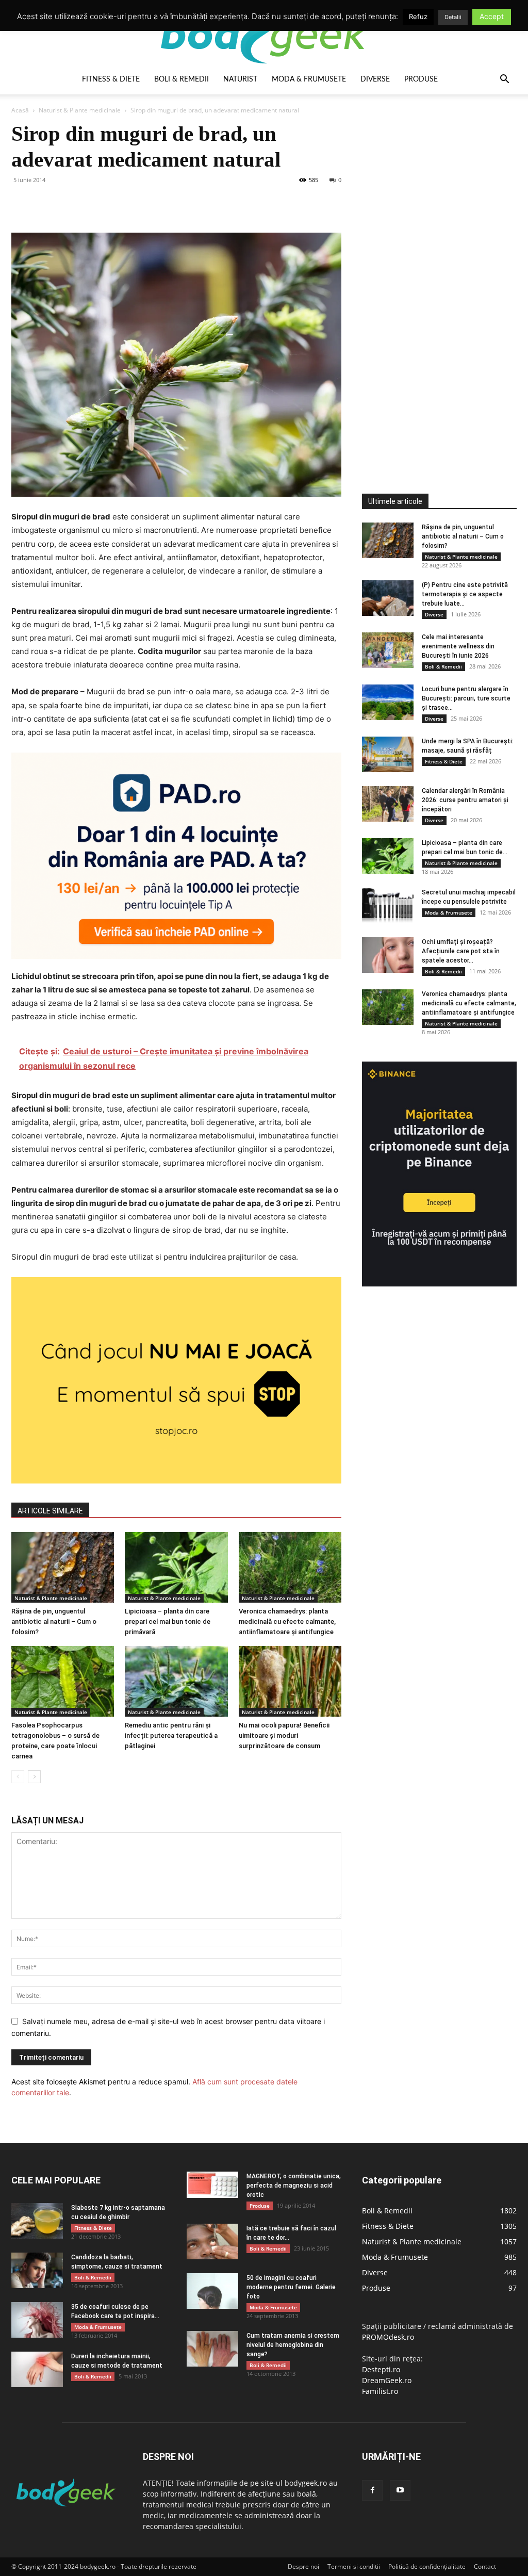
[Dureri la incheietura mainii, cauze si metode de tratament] (37, 2369)
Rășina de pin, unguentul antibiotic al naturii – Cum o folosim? (54, 1621)
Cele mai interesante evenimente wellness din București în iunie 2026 (458, 646)
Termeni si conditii (354, 2566)
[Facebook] (22, 203)
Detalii (453, 17)
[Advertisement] (439, 275)
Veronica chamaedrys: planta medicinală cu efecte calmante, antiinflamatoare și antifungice (287, 1621)
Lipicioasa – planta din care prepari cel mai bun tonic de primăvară (168, 1621)
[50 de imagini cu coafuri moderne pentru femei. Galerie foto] (212, 2291)
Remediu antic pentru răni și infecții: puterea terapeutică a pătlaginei (171, 1735)
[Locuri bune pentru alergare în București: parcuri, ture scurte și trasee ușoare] (388, 702)
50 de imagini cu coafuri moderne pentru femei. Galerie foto (291, 2287)
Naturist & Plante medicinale (80, 110)
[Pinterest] (69, 203)
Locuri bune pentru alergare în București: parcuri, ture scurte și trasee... (466, 698)
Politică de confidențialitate (427, 2566)
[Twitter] (45, 203)
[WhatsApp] (93, 203)
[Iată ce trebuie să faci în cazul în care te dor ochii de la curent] (212, 2241)
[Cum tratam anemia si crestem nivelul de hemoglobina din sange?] (212, 2349)
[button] (504, 80)
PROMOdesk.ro (388, 2337)
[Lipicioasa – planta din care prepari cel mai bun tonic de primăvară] (176, 1567)
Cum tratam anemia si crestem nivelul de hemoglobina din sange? (293, 2345)
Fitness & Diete (111, 79)
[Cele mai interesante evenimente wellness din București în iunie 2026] (388, 650)
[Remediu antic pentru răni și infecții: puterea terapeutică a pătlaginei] (176, 1681)
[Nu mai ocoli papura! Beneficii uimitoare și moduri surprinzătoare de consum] (290, 1681)
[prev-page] (18, 1777)
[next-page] (34, 1777)
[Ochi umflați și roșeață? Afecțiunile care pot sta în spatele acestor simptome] (388, 955)
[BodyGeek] (264, 34)
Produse (421, 79)
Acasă (20, 110)
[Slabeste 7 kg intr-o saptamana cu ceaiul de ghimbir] (37, 2221)
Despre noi (303, 2566)
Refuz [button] (418, 17)
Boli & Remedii (181, 79)
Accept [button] (492, 16)
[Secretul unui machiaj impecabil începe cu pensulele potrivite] (388, 906)
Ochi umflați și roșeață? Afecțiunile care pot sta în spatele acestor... (461, 951)
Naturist (240, 79)
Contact (485, 2566)
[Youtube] (400, 2490)
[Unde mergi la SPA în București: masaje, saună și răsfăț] (388, 754)
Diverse (375, 79)
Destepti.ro (381, 2369)
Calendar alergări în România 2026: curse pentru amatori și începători (465, 800)
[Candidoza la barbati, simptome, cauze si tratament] (37, 2270)
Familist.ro (380, 2391)
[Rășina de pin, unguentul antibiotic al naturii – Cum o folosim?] (63, 1567)
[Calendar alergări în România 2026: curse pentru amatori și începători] (388, 804)
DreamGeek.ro (387, 2380)
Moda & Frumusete (309, 79)
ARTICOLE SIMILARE (50, 1511)
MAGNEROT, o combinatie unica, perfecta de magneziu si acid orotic (294, 2186)
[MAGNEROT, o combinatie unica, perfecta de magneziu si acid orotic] (212, 2185)
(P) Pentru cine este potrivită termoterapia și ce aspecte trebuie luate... (465, 594)
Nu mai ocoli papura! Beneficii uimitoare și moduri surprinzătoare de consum (284, 1735)
